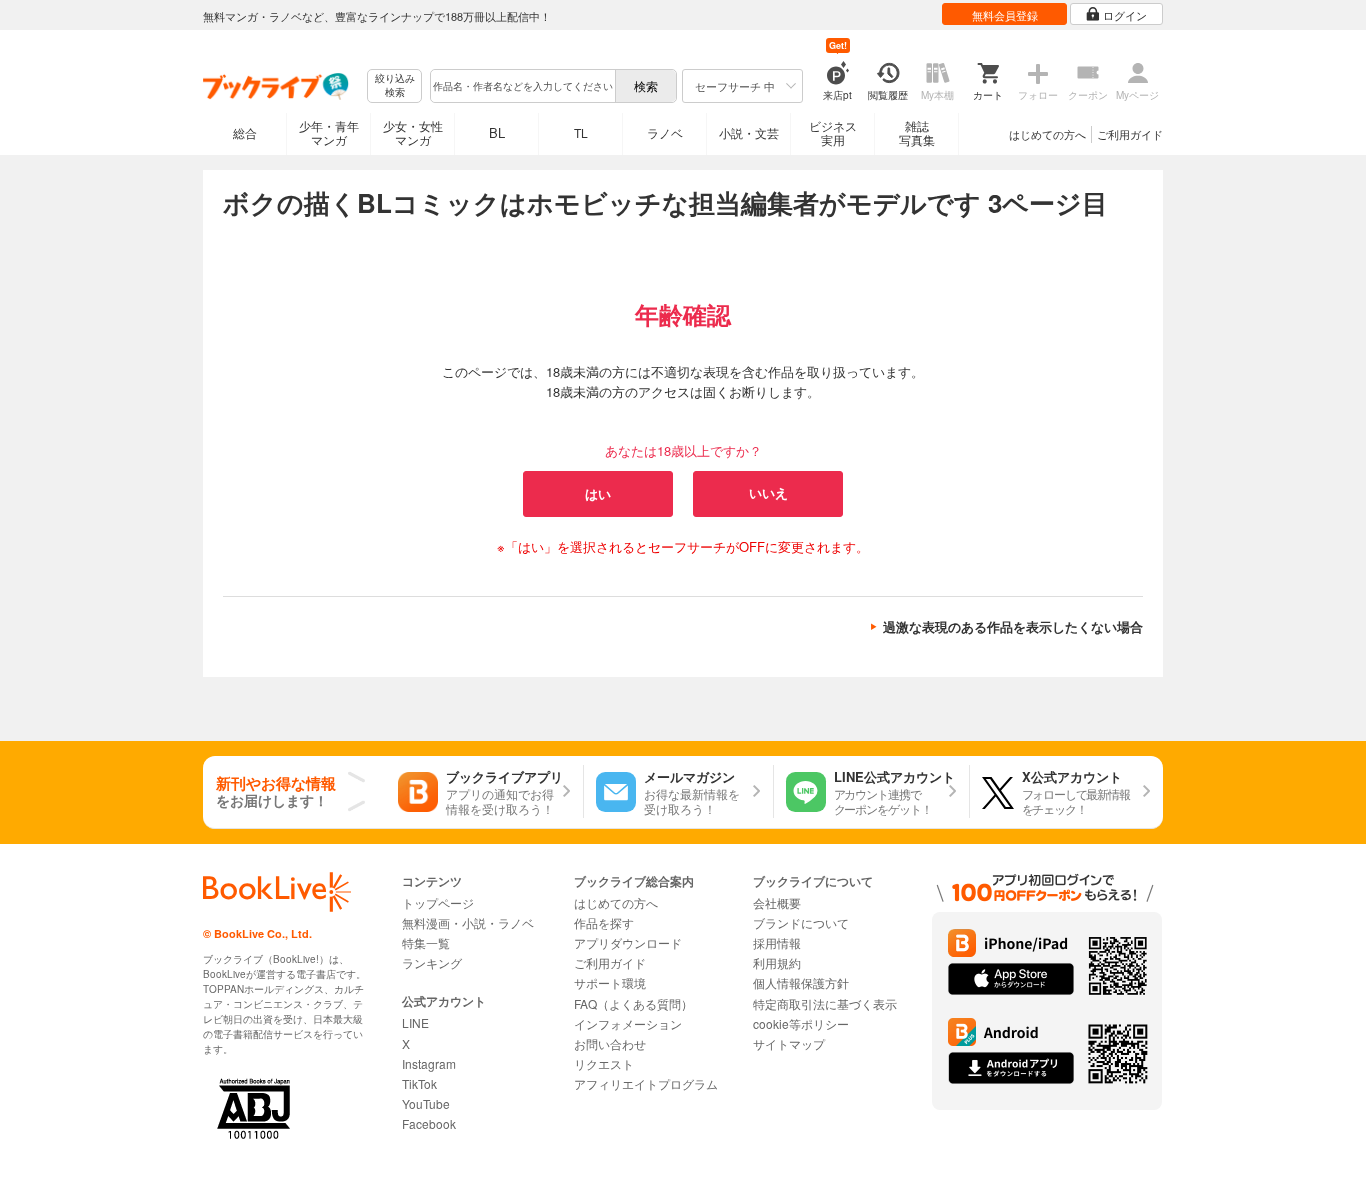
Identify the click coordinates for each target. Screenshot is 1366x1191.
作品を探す (604, 922)
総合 (245, 132)
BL (497, 132)
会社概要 (777, 902)
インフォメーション (628, 1023)
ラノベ (665, 132)
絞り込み (395, 85)
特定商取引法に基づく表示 (825, 1003)
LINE (415, 1022)
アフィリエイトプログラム (646, 1083)
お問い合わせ (610, 1043)
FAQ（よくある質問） (633, 1003)
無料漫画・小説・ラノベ (468, 922)
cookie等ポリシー (801, 1023)
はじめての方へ (1047, 134)
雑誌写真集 (917, 132)
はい (598, 493)
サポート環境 (610, 982)
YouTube (426, 1103)
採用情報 (777, 942)
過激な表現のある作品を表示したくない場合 (1013, 626)
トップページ (438, 902)
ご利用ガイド (1130, 134)
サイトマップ (789, 1043)
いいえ (768, 493)
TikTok (419, 1083)
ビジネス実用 (833, 132)
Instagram (429, 1063)
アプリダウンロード (628, 942)
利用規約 (777, 962)
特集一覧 (426, 942)
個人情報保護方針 (801, 982)
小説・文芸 (749, 132)
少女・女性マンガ (413, 132)
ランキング (432, 962)
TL (581, 132)
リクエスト (604, 1063)
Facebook (429, 1123)
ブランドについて (801, 922)
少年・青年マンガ (329, 132)
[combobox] (522, 86)
